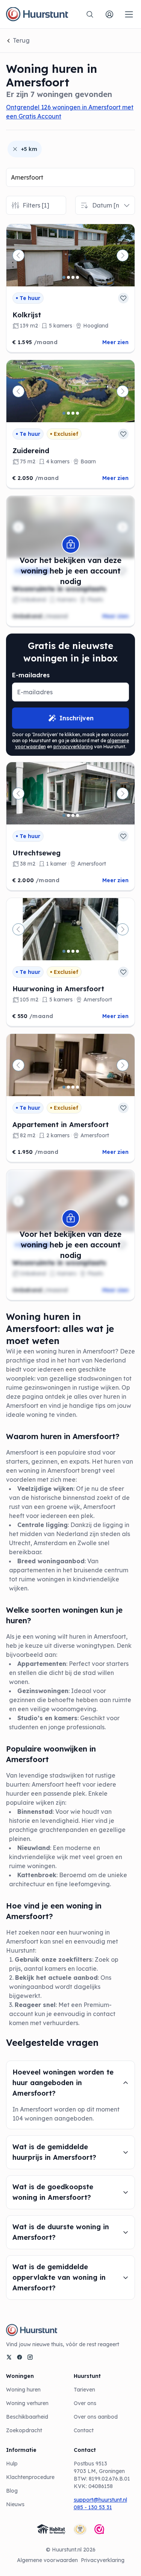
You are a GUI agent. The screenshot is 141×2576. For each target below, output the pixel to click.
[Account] (109, 14)
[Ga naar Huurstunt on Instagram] (30, 2357)
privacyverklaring (73, 747)
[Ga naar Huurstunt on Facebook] (20, 2357)
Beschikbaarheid (27, 2417)
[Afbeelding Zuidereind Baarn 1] (64, 413)
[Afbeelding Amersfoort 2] (68, 951)
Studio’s (30, 1718)
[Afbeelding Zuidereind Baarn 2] (68, 413)
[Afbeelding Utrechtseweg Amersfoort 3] (73, 815)
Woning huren (23, 2390)
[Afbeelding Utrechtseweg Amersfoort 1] (64, 815)
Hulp (12, 2464)
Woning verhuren (27, 2403)
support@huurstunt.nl (100, 2500)
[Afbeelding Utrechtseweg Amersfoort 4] (77, 815)
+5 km (29, 149)
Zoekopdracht (24, 2430)
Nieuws (15, 2504)
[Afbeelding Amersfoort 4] (77, 951)
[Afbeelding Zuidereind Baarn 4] (77, 413)
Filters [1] (36, 205)
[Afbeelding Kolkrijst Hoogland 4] (77, 277)
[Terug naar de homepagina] (37, 14)
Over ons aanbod (96, 2417)
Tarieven (84, 2390)
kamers (66, 1718)
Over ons (85, 2403)
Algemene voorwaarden (47, 2560)
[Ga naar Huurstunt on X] (9, 2357)
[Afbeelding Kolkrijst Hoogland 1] (64, 277)
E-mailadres (31, 675)
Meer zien (115, 342)
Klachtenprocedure (30, 2477)
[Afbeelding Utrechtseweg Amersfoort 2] (68, 815)
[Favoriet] (123, 298)
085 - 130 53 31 (93, 2507)
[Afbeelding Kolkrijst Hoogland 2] (68, 277)
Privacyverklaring (103, 2560)
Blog (12, 2491)
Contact (84, 2430)
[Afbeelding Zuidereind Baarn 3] (73, 413)
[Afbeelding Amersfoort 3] (73, 951)
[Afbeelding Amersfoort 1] (64, 951)
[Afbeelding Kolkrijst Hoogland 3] (73, 277)
